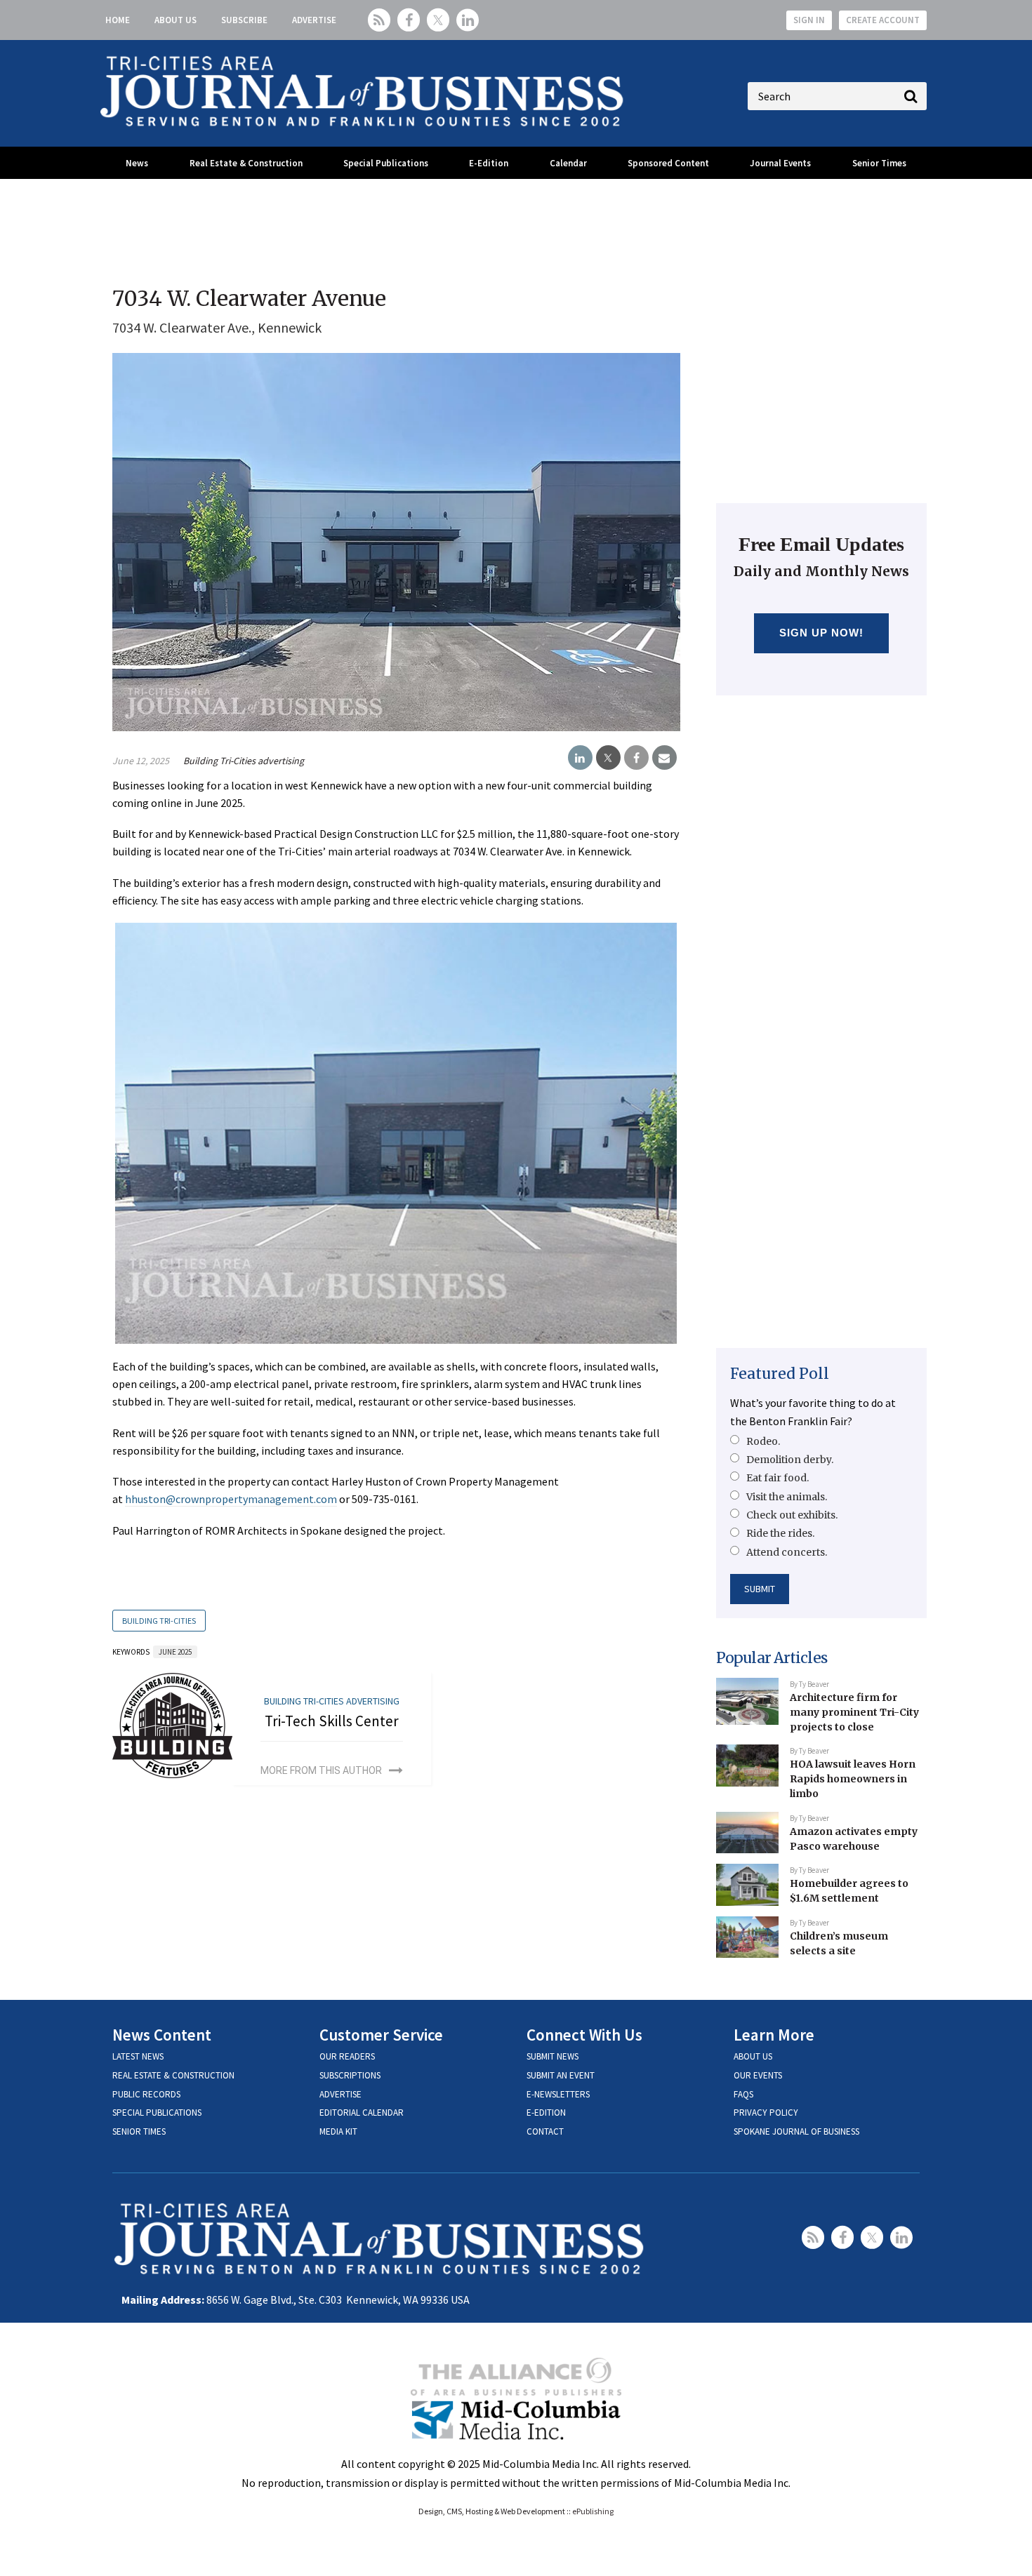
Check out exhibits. (792, 1515)
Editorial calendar (362, 2113)
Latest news (138, 2056)
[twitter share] (608, 758)
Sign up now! (822, 633)
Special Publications (386, 163)
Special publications (157, 2113)
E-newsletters (558, 2094)
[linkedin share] (580, 758)
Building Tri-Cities (159, 1621)
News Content (162, 2035)
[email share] (664, 758)
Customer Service (381, 2035)
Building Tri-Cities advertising (244, 761)
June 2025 (175, 1652)
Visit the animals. (787, 1497)
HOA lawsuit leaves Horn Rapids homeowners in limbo (853, 1778)
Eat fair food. (778, 1478)
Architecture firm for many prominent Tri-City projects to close (854, 1712)
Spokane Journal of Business (796, 2131)
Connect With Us (584, 2035)
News (137, 163)
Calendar (568, 163)
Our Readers (347, 2056)
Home (118, 20)
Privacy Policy (766, 2113)
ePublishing (593, 2511)
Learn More (774, 2035)
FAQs (743, 2094)
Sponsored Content (668, 163)
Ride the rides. (780, 1533)
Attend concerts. (787, 1552)
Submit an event (561, 2075)
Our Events (758, 2075)
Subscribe (244, 20)
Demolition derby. (790, 1460)
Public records (146, 2094)
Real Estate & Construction (246, 163)
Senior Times (879, 163)
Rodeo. (763, 1441)
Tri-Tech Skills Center (332, 1721)
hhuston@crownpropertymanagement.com (231, 1499)
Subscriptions (350, 2075)
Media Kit (338, 2131)
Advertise (314, 20)
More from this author (321, 1770)
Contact (545, 2131)
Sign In (809, 20)
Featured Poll (780, 1374)
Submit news (553, 2056)
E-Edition (489, 163)
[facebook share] (636, 758)
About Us (176, 20)
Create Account (883, 20)
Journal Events (780, 163)
